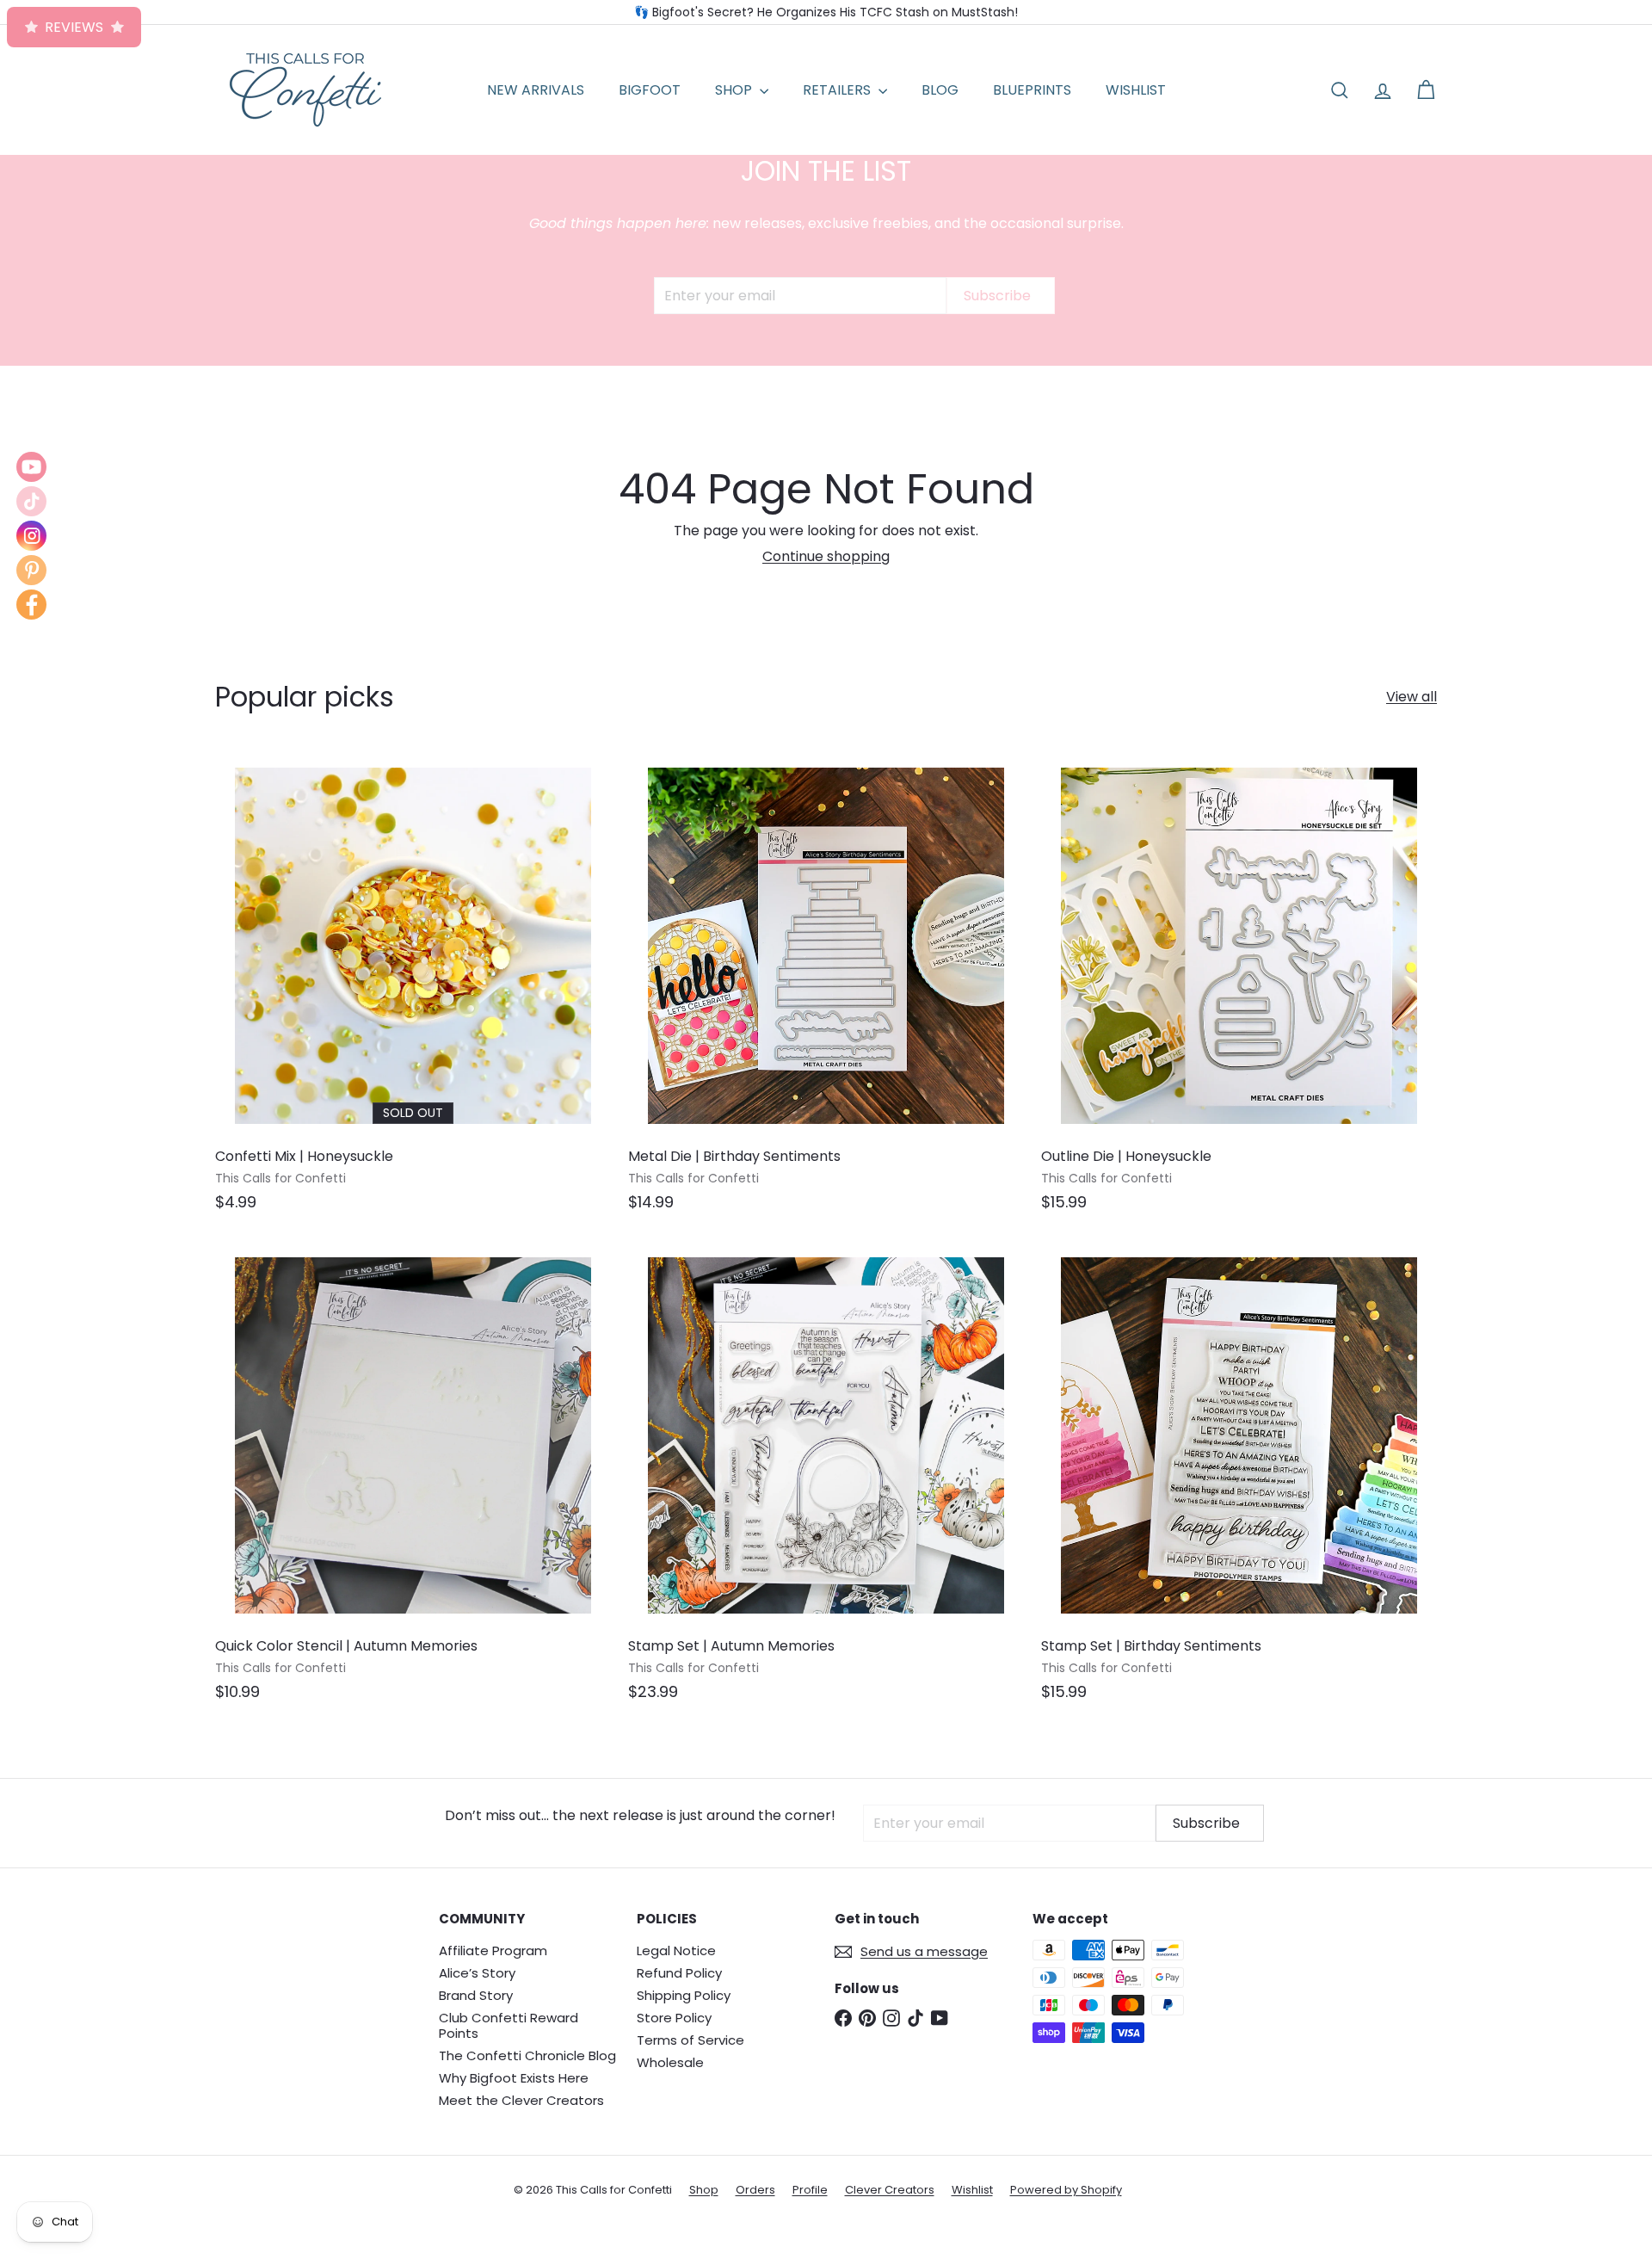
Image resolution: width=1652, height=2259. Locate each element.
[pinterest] (31, 570)
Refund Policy (679, 1973)
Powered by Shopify (1066, 2190)
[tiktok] (31, 501)
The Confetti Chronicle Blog (527, 2055)
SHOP (735, 90)
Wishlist (972, 2190)
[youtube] (31, 467)
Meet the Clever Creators (521, 2100)
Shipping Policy (684, 1995)
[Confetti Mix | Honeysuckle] (413, 988)
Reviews (74, 27)
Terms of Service (690, 2040)
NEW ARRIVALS (536, 90)
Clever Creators (890, 2190)
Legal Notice (676, 1950)
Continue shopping (826, 556)
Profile (810, 2190)
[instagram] (31, 536)
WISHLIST (1136, 90)
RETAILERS (838, 90)
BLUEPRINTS (1032, 90)
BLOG (940, 90)
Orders (755, 2190)
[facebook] (31, 605)
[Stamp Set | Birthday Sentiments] (1239, 1478)
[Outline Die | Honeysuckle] (1239, 988)
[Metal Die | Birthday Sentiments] (826, 988)
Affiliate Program (493, 1950)
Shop (704, 2190)
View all (1412, 697)
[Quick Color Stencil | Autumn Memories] (413, 1478)
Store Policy (674, 2018)
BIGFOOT (650, 90)
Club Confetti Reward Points (509, 2025)
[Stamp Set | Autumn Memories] (826, 1478)
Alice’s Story (477, 1973)
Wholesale (670, 2062)
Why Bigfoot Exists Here (514, 2078)
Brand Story (476, 1995)
